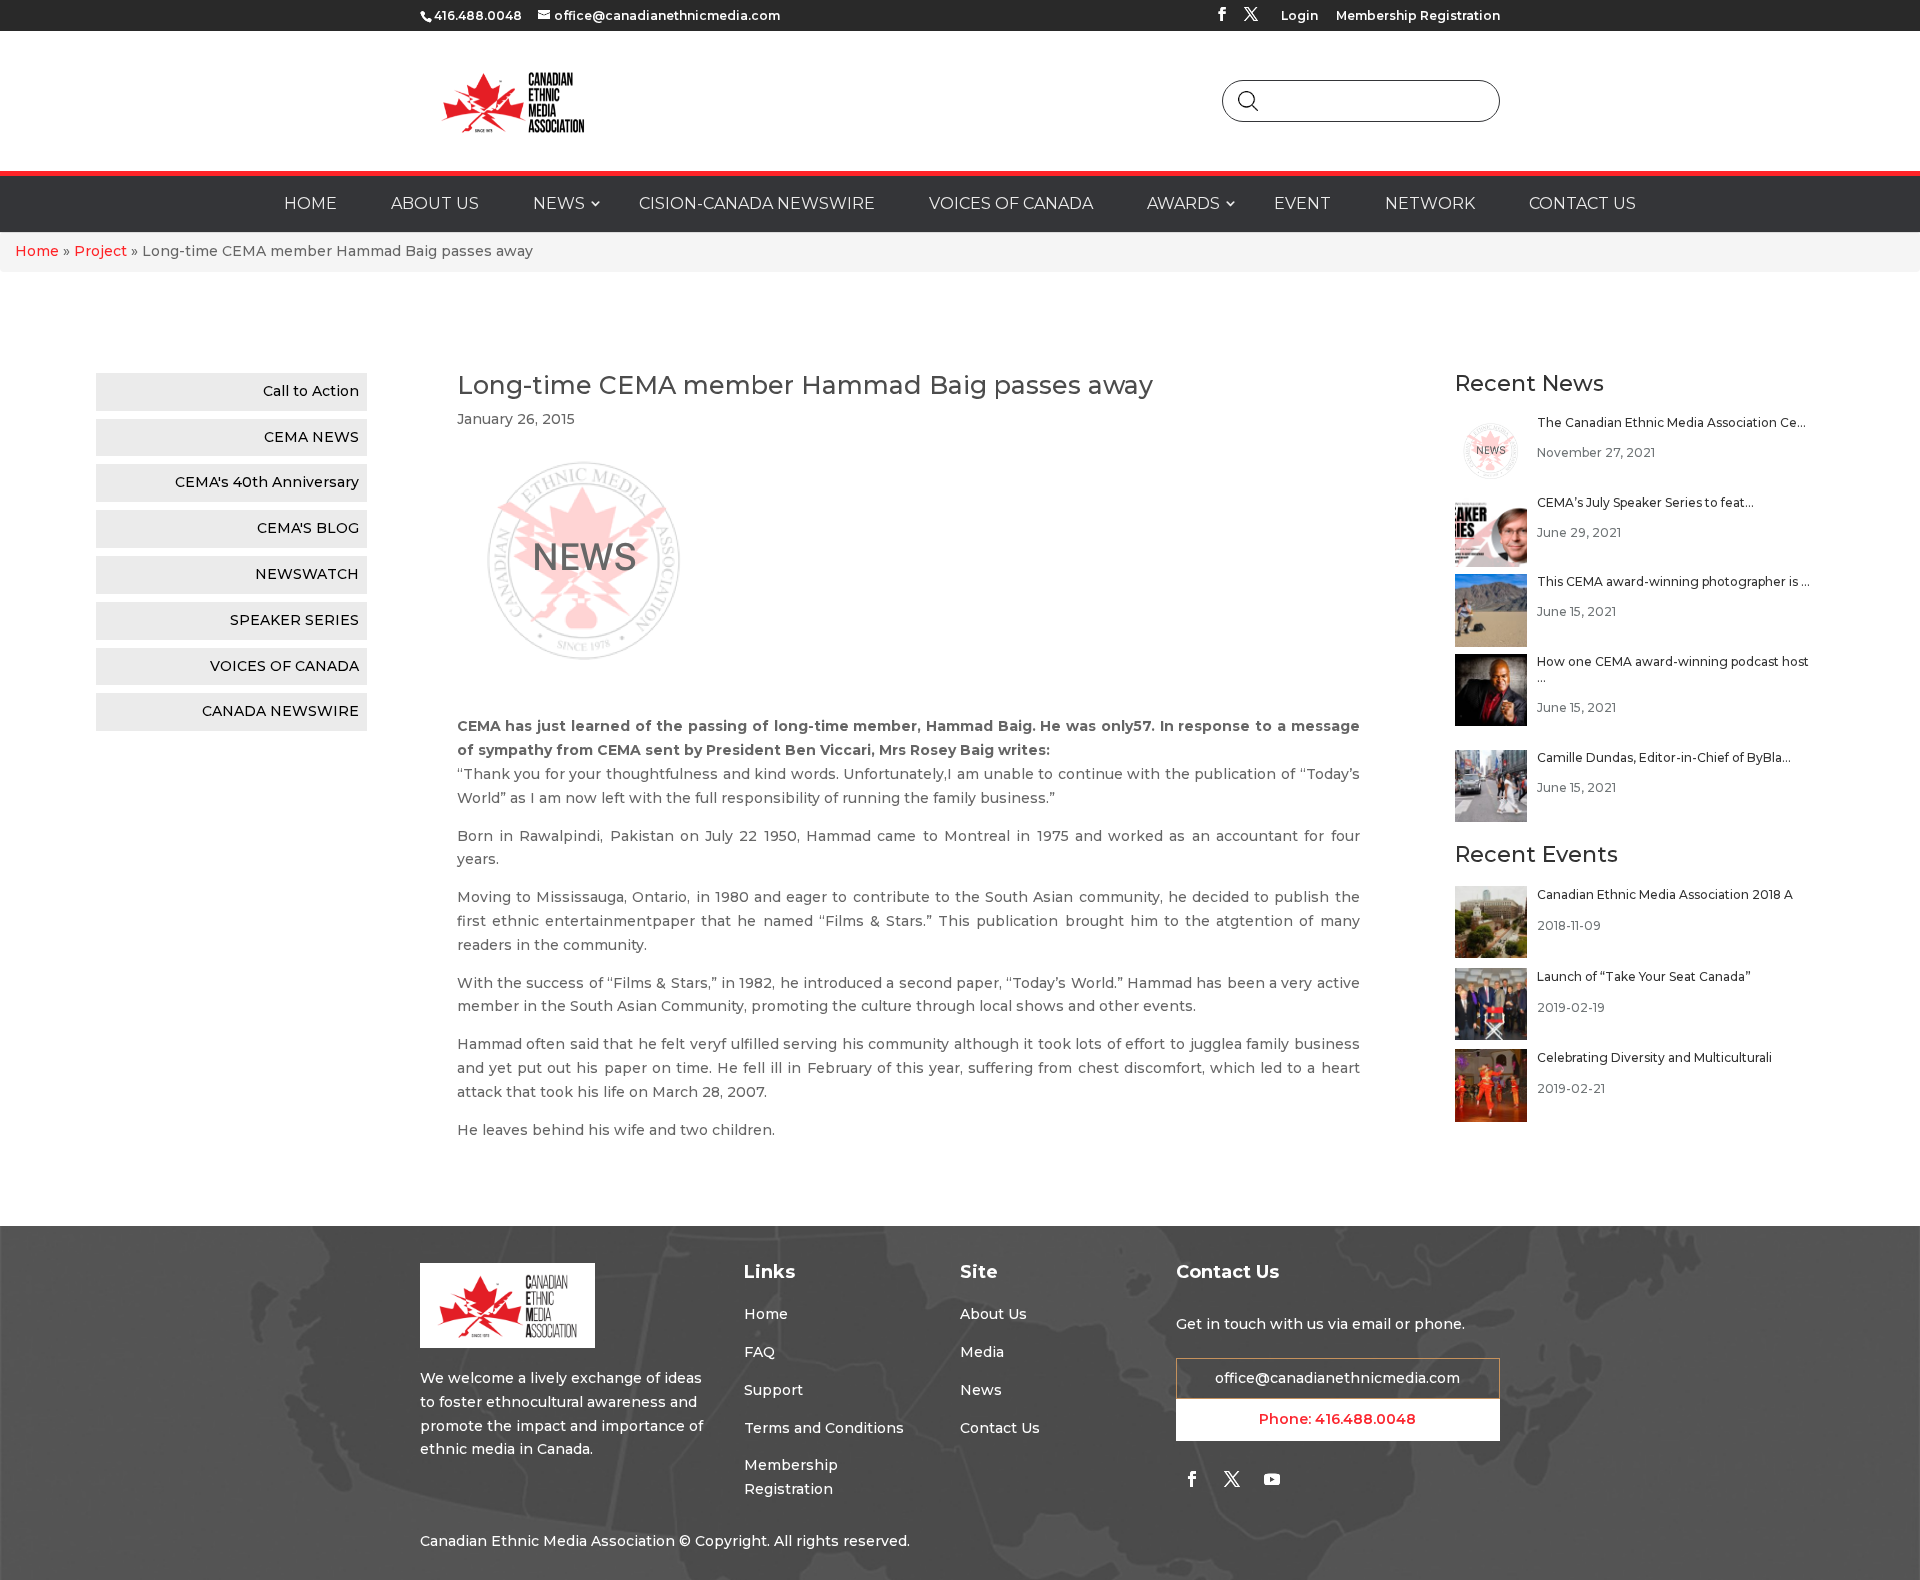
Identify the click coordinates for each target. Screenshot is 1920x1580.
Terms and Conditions (824, 1428)
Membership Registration (1418, 16)
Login (1299, 16)
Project (100, 251)
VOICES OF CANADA (1011, 203)
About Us (993, 1314)
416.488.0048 (1365, 1419)
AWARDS (1183, 203)
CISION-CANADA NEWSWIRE (757, 203)
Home (37, 251)
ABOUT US (435, 203)
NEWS (559, 203)
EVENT (1302, 203)
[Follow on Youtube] (1272, 1479)
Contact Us (1000, 1428)
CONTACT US (1582, 203)
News (981, 1390)
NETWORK (1430, 203)
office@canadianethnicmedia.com (1337, 1378)
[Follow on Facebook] (1192, 1479)
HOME (310, 203)
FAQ (759, 1352)
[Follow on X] (1232, 1479)
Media (982, 1352)
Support (773, 1390)
